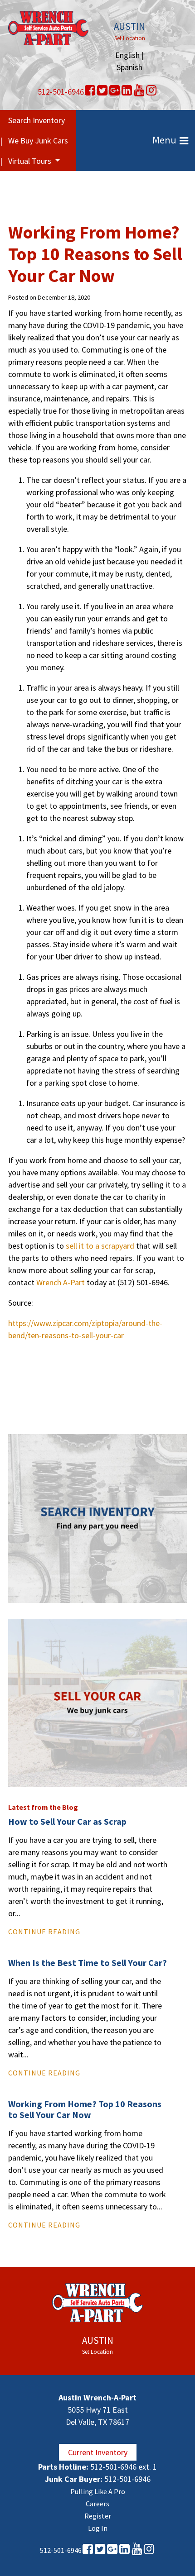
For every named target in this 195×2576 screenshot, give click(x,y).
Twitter (102, 91)
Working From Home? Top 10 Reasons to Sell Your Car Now (85, 2109)
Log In (98, 2528)
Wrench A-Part (61, 1282)
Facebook (90, 91)
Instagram (151, 91)
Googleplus (115, 91)
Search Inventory (37, 120)
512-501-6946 (61, 92)
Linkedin (127, 91)
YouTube (139, 91)
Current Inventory (98, 2452)
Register (98, 2516)
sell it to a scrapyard (100, 1246)
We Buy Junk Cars (38, 141)
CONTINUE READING (44, 1932)
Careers (97, 2504)
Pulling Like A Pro (98, 2491)
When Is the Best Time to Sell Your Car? (88, 1963)
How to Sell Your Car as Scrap (67, 1821)
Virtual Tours (31, 161)
